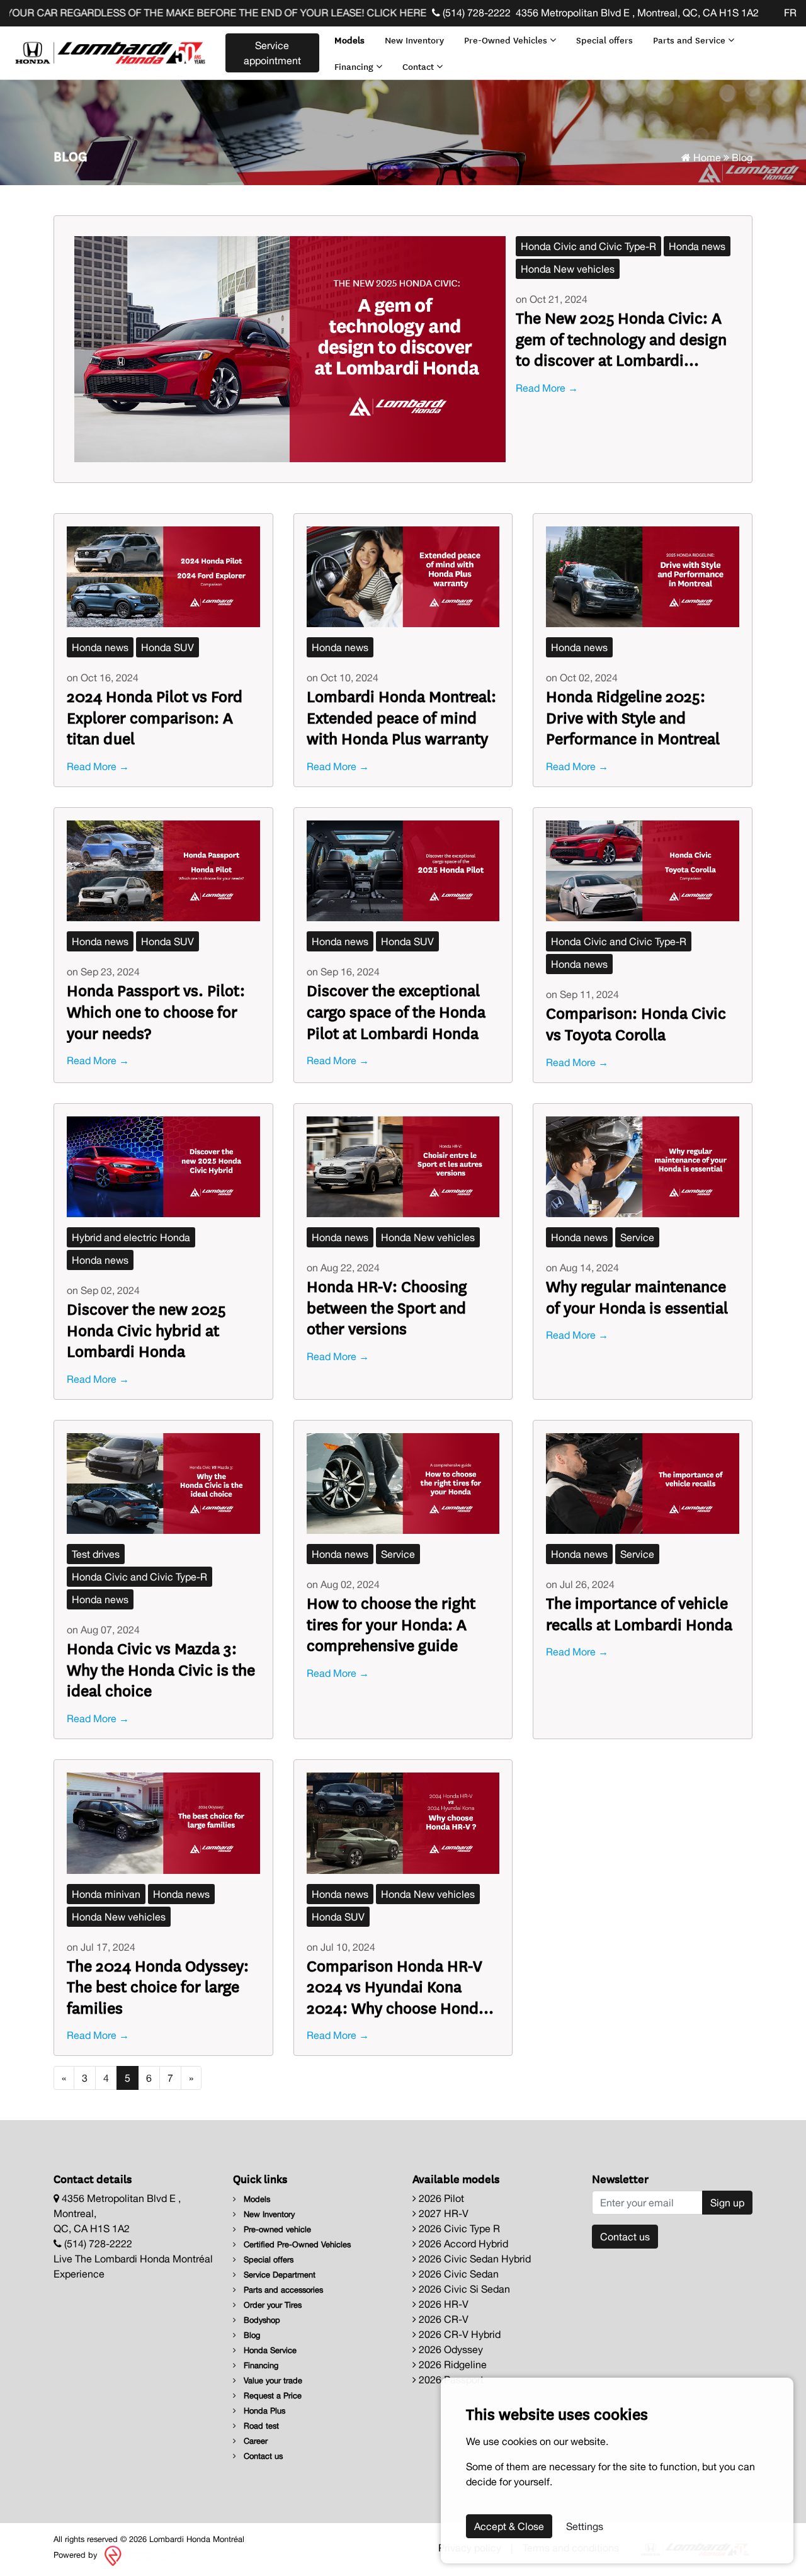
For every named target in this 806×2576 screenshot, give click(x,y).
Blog (251, 2335)
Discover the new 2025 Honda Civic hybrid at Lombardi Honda (146, 1330)
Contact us (262, 2456)
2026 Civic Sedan (457, 2274)
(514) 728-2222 (475, 13)
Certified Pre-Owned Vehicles (296, 2244)
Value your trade (272, 2380)
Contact (419, 66)
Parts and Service (690, 40)
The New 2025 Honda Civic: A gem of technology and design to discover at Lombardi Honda (621, 338)
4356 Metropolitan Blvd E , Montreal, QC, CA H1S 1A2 (637, 13)
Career (254, 2441)
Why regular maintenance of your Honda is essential (637, 1296)
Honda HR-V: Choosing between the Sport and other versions (387, 1307)
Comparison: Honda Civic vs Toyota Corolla (636, 1023)
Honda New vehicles (568, 269)
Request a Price (271, 2396)
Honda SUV (167, 647)
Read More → (547, 388)
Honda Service (269, 2350)
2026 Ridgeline (451, 2364)
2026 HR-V (442, 2304)
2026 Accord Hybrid (462, 2244)
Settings (585, 2526)
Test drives (96, 1554)
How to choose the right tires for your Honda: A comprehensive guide (391, 1624)
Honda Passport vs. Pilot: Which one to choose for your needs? (156, 1011)
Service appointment (272, 53)
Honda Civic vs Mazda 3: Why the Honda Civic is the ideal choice (161, 1669)
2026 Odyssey (450, 2349)
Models (349, 40)
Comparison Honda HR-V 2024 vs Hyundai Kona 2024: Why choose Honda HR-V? (397, 1986)
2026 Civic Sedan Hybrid (474, 2259)
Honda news (697, 246)
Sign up (727, 2203)
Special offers (604, 40)
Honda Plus (263, 2411)
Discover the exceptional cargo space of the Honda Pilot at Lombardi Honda (396, 1011)
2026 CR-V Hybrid (458, 2334)
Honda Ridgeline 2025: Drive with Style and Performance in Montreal (633, 717)
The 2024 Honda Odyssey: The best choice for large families (158, 1986)
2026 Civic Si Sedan (463, 2289)
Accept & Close (509, 2526)
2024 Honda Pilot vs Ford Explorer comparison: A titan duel (155, 717)
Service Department (278, 2275)
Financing (355, 66)
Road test (260, 2426)
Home (706, 157)
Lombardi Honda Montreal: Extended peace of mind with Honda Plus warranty (401, 717)
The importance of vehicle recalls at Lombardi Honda (639, 1613)
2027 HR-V (442, 2213)
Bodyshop (261, 2320)
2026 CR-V (442, 2319)
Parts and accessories (282, 2290)
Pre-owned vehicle (276, 2229)
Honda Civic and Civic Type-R (588, 246)
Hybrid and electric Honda (131, 1237)
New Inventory (414, 40)
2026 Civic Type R (458, 2228)
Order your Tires (271, 2305)
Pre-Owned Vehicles (507, 40)
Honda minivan (106, 1894)
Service (637, 1237)
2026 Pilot (440, 2198)
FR (790, 13)
